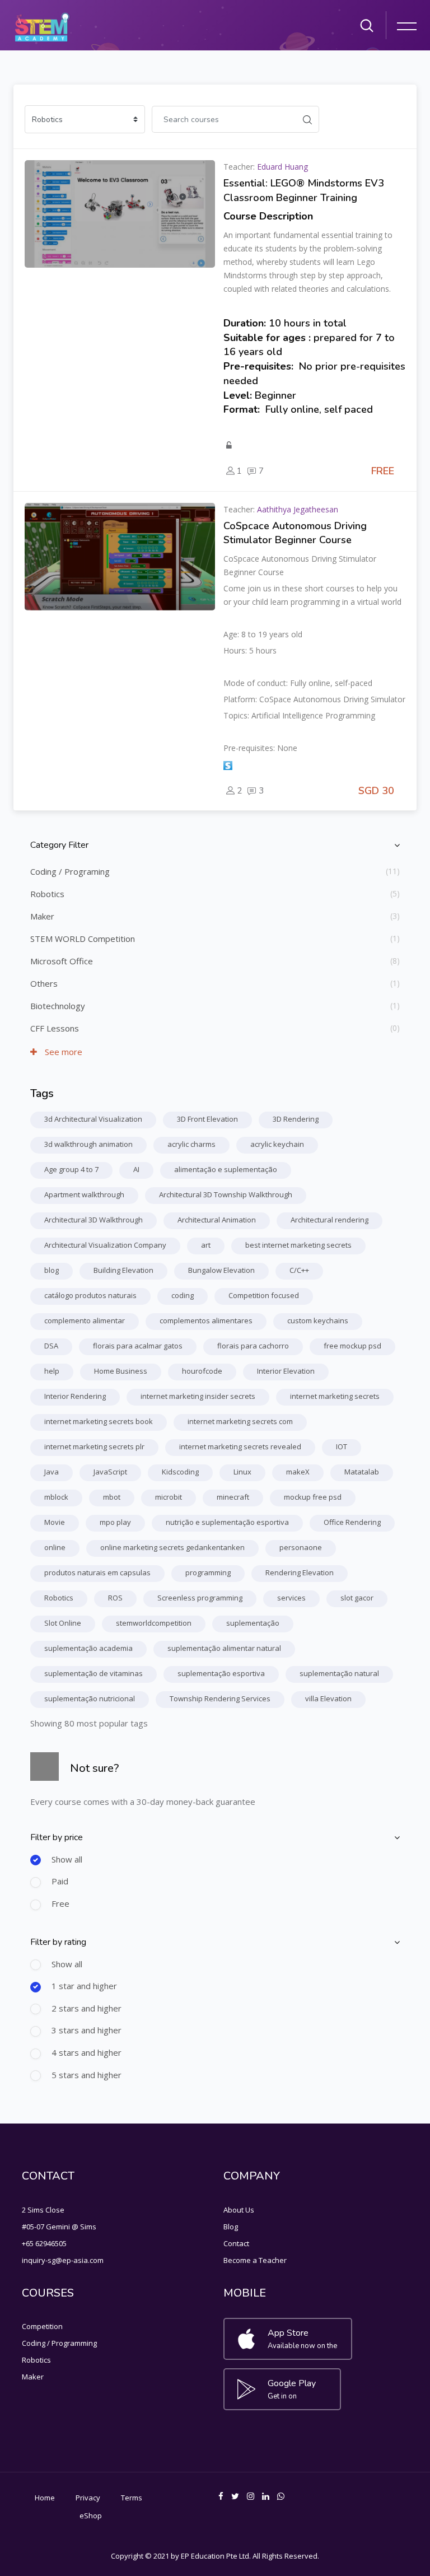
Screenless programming (200, 1598)
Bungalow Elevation (221, 1270)
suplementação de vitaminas (94, 1673)
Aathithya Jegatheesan (298, 509)
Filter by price (57, 1837)
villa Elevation (328, 1698)
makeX (298, 1472)
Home (45, 2498)
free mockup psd (352, 1346)
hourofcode (202, 1371)
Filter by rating (58, 1942)
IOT (342, 1446)
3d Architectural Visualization (93, 1119)
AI (136, 1169)
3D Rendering (296, 1119)
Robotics (47, 894)
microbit (169, 1497)
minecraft (233, 1497)
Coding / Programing (70, 871)
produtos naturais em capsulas (97, 1572)
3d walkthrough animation (88, 1144)
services (291, 1598)
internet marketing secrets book (99, 1421)
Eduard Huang (282, 167)
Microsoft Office (62, 961)
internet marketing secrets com (240, 1421)
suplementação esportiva (221, 1673)
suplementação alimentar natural (224, 1648)
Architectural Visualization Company (105, 1245)
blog (52, 1270)
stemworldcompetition (154, 1623)
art (206, 1245)
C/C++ (299, 1270)
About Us (239, 2210)
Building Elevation (123, 1270)
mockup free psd (313, 1497)
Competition (42, 2326)
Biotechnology (58, 1006)
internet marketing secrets (335, 1396)
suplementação (253, 1623)
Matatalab (362, 1472)
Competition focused (264, 1295)
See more (62, 1052)
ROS (115, 1598)
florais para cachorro (253, 1346)
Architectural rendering (329, 1220)
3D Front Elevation (207, 1119)
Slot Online (63, 1623)
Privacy (88, 2498)
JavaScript (110, 1472)
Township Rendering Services (220, 1698)
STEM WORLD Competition (83, 939)
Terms (132, 2498)
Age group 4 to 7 (71, 1169)
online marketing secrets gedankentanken (172, 1547)
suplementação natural (339, 1673)
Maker (42, 916)
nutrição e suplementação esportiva (227, 1522)
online (55, 1547)
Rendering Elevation (300, 1572)
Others (44, 983)
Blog (231, 2227)
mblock (56, 1497)
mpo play (115, 1522)
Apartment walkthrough (84, 1194)
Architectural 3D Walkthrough (94, 1220)
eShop (91, 2516)
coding (183, 1295)
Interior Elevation (286, 1371)
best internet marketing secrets (298, 1245)
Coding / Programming (59, 2343)
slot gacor (357, 1598)
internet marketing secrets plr (94, 1446)
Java (52, 1472)
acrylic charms (191, 1144)
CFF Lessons (55, 1028)
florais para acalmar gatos (138, 1346)
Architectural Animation (217, 1220)
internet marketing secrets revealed (240, 1446)
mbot (112, 1497)
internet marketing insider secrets (198, 1396)
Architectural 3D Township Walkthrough (226, 1194)
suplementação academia (88, 1648)
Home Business (121, 1371)
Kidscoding (180, 1472)
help (52, 1371)
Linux (242, 1472)
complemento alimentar (85, 1320)
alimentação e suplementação (226, 1169)
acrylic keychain (277, 1144)
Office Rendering (352, 1522)
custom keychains (318, 1320)
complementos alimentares (206, 1320)
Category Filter (59, 845)
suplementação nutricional (90, 1698)
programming (208, 1572)
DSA (51, 1346)
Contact (236, 2243)
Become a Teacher (255, 2260)
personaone (301, 1547)
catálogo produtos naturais (90, 1295)
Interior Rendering (75, 1396)
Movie (55, 1522)
